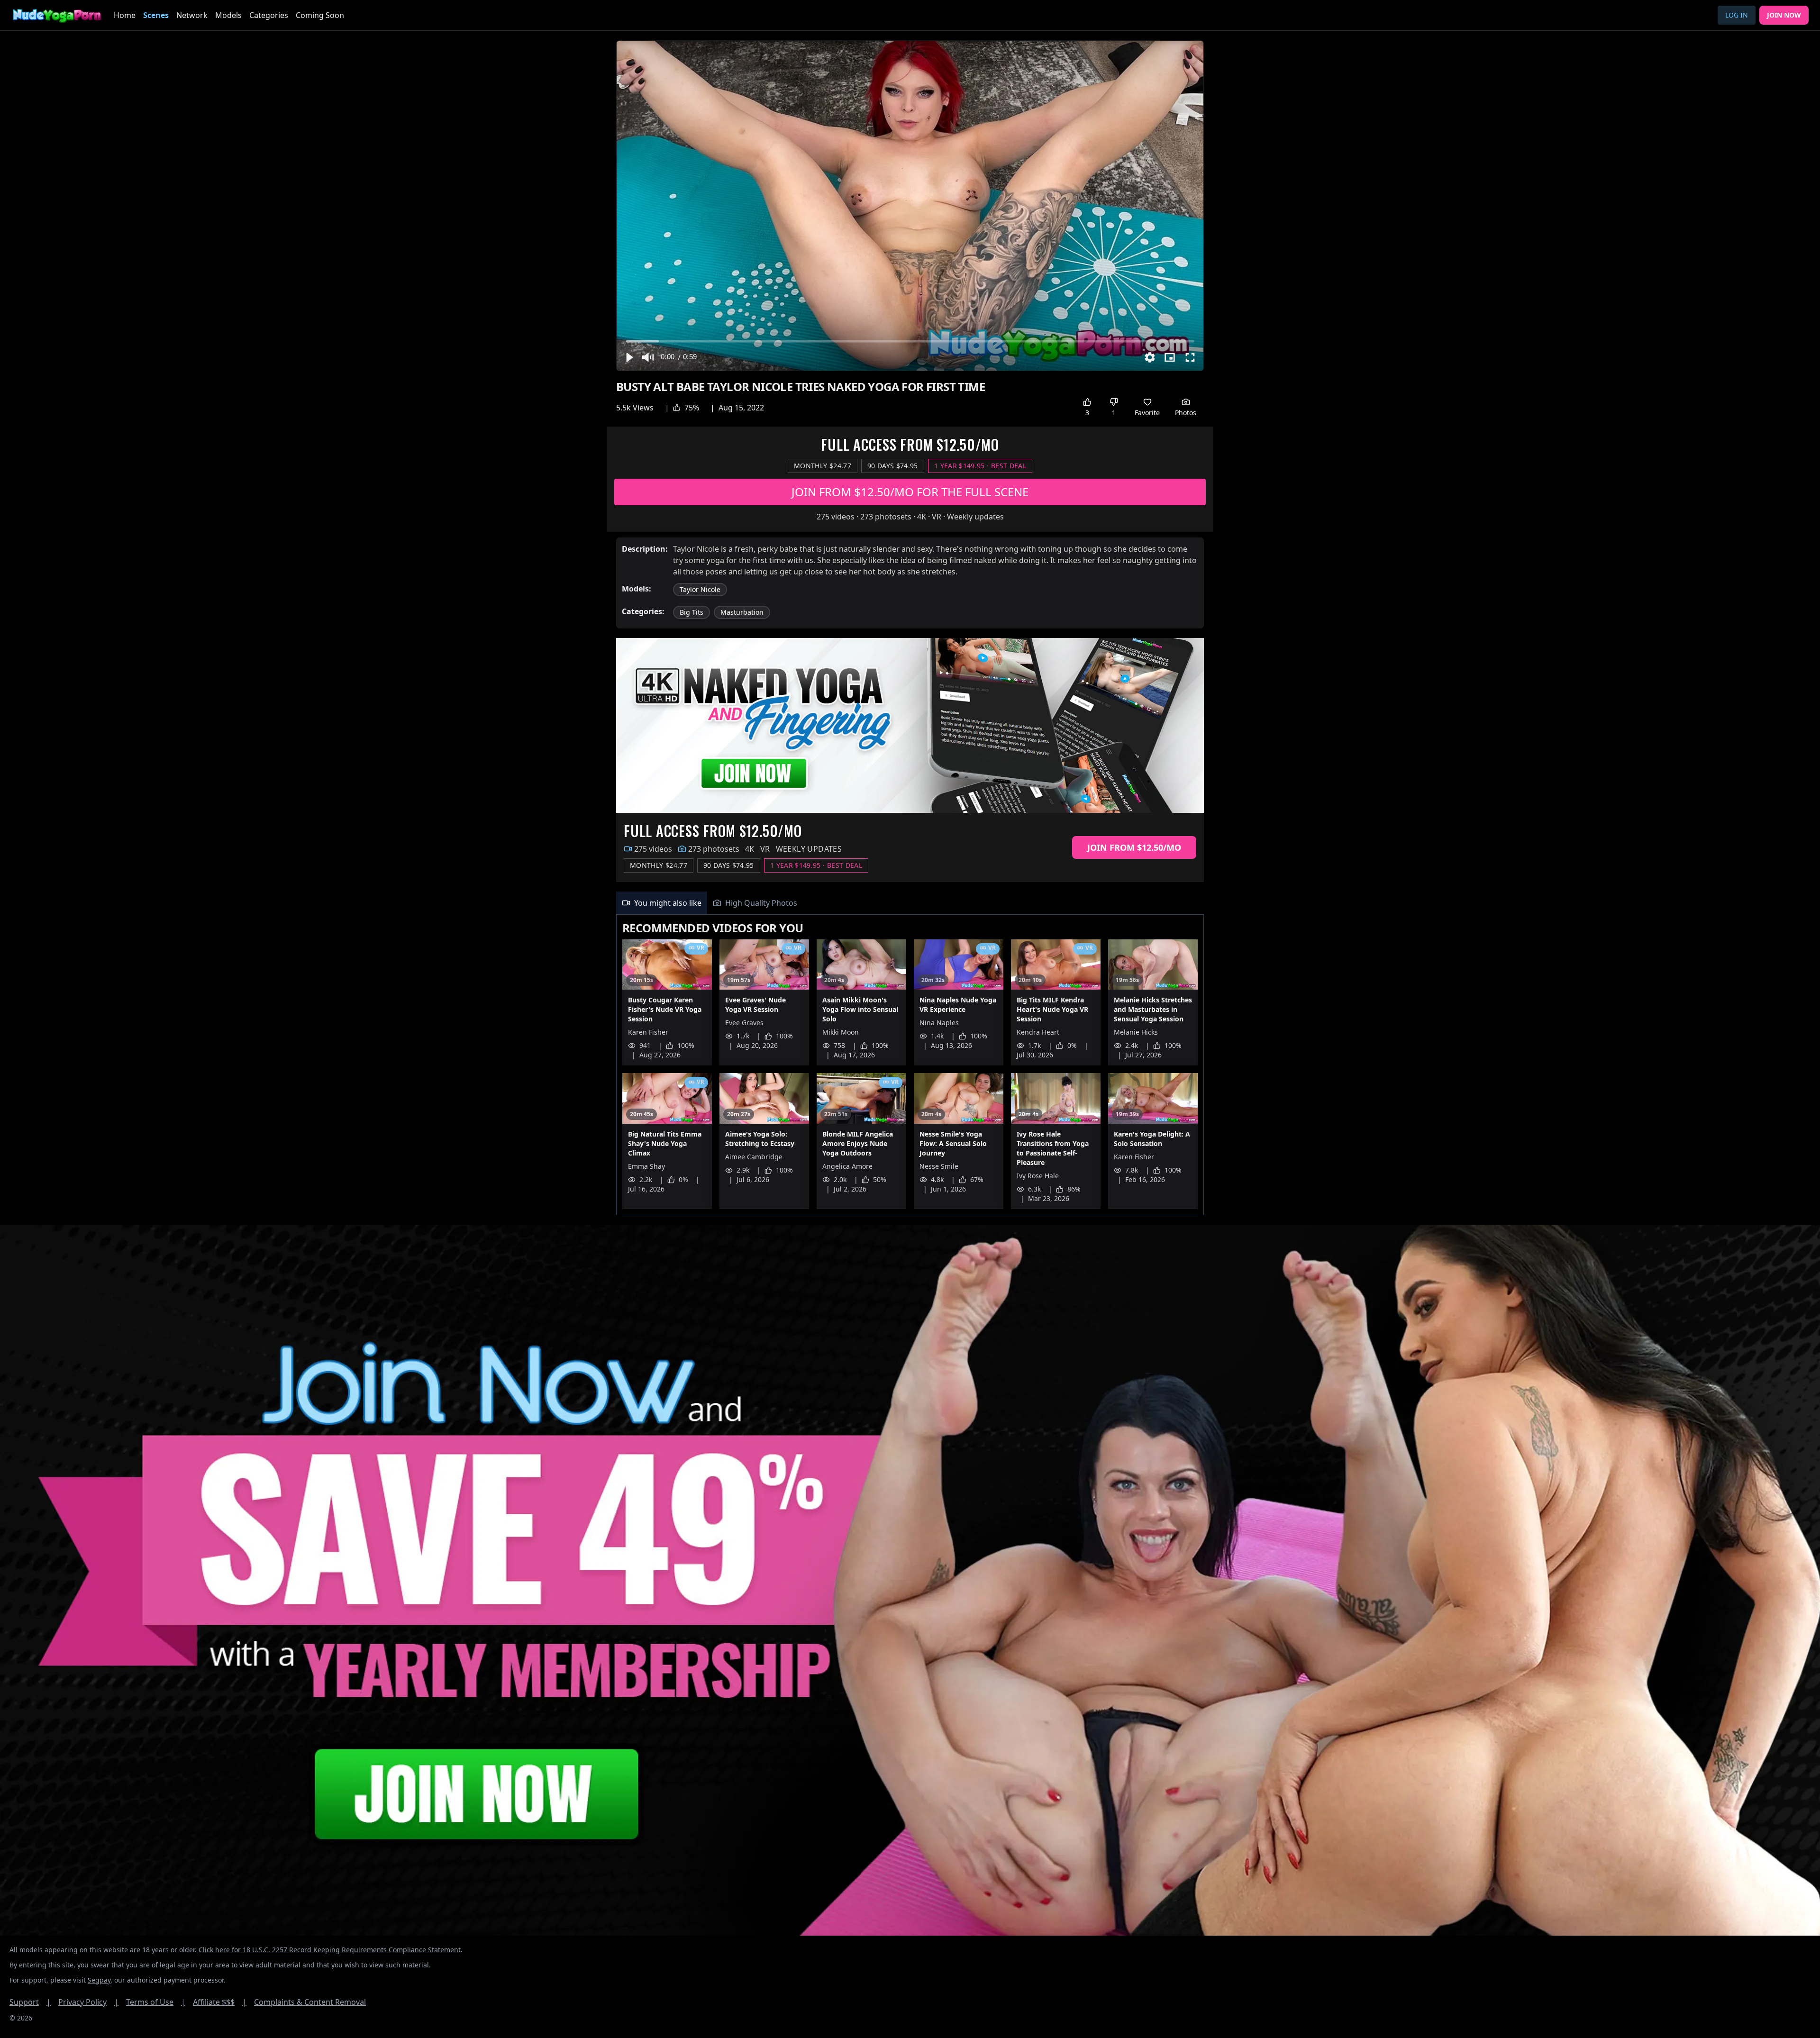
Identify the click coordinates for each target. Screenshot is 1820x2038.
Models (228, 15)
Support (30, 2002)
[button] (629, 357)
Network (192, 15)
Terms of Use (156, 2002)
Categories (269, 15)
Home (125, 15)
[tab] (662, 903)
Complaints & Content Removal (310, 2002)
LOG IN (1737, 15)
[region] (910, 206)
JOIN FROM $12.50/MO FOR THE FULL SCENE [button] (910, 492)
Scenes (156, 15)
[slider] (910, 341)
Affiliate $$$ (220, 2002)
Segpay (99, 1980)
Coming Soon (320, 15)
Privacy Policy (88, 2002)
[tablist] (910, 903)
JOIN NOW (1784, 15)
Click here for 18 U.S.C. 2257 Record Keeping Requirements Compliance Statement (330, 1950)
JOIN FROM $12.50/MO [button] (1134, 847)
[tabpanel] (910, 1065)
